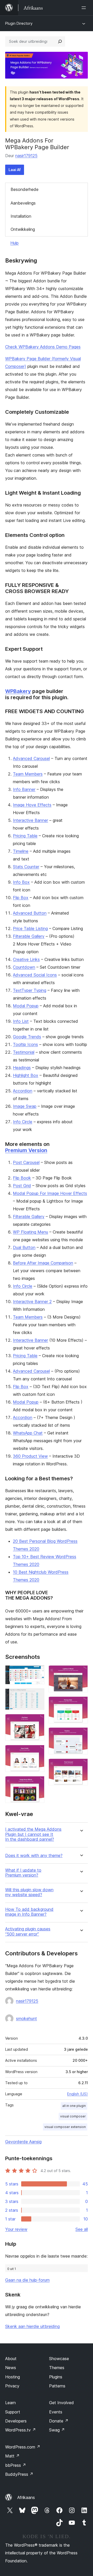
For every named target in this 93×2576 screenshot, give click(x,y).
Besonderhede (25, 189)
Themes (57, 2368)
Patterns (57, 2386)
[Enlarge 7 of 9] (81, 1703)
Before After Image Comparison (43, 1263)
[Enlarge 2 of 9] (37, 1695)
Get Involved (61, 2403)
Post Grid (22, 1186)
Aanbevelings (23, 203)
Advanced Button (30, 913)
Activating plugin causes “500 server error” (28, 1931)
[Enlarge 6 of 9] (81, 1672)
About (11, 2359)
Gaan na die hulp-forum (27, 2280)
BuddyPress (19, 2474)
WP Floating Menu (30, 1232)
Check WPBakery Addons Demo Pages (43, 347)
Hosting (13, 2377)
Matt (12, 2456)
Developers (16, 2421)
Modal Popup (26, 1006)
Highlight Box (26, 1075)
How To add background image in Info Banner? (29, 1912)
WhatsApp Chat (28, 1433)
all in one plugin (74, 2106)
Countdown (24, 967)
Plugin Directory (19, 23)
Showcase (59, 2359)
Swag (57, 2430)
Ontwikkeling (23, 229)
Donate (59, 2421)
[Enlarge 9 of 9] (81, 1766)
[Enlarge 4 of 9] (37, 1752)
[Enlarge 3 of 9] (37, 1721)
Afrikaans (26, 2497)
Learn (10, 2403)
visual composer (73, 2116)
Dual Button (24, 1247)
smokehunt (26, 2018)
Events (56, 2412)
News (11, 2368)
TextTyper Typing (30, 990)
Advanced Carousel (31, 758)
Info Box (21, 882)
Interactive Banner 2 (32, 1302)
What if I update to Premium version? (23, 1873)
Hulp (14, 243)
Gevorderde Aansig (23, 2142)
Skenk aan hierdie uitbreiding (32, 2326)
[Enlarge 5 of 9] (37, 1783)
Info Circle (23, 1122)
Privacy (12, 2386)
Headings (22, 1068)
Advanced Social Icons (35, 975)
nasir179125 (26, 156)
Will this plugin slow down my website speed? (29, 1892)
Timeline (21, 851)
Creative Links (26, 959)
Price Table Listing (30, 928)
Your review (16, 2229)
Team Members (28, 774)
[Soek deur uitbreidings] (60, 41)
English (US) (78, 2094)
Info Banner (24, 789)
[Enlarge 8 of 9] (81, 1734)
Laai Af (15, 170)
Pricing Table (25, 836)
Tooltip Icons (25, 1044)
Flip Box (21, 898)
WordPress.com (23, 2447)
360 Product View (30, 1456)
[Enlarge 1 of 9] (37, 1672)
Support (13, 2412)
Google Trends (27, 1037)
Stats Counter (26, 867)
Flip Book (22, 1178)
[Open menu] (85, 8)
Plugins (56, 2377)
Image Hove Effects (32, 805)
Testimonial (24, 1052)
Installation (21, 216)
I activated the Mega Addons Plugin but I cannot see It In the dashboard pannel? (33, 1834)
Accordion (23, 1091)
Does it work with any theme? (34, 1856)
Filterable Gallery (29, 936)
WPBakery (18, 691)
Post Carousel (26, 1162)
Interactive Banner (30, 820)
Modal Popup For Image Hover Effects (50, 1193)
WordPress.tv (21, 2430)
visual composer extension (65, 2127)
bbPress (16, 2465)
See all (82, 2229)
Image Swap (25, 1106)
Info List (21, 1021)
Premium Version (26, 1150)
